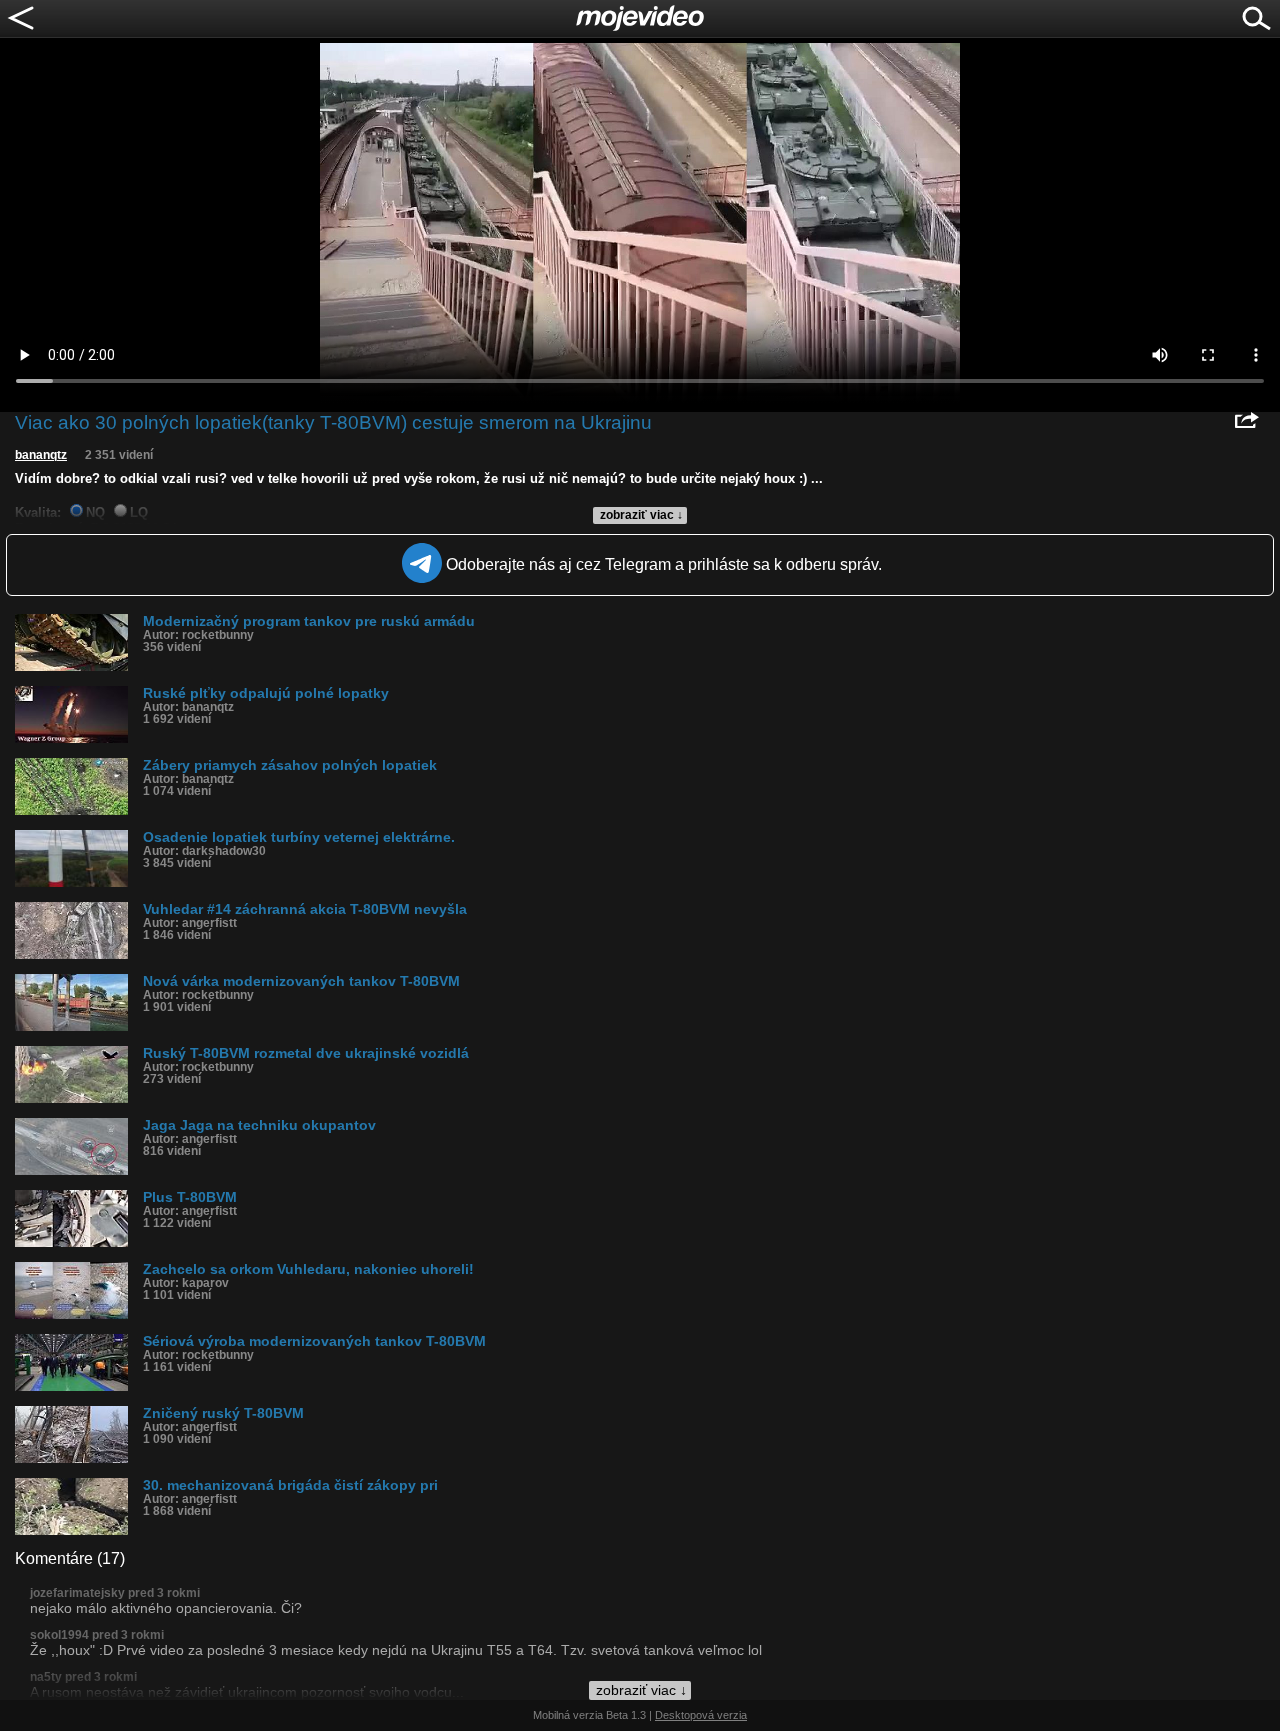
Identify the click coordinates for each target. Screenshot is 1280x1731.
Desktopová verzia (701, 1715)
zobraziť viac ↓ (641, 515)
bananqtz (41, 455)
